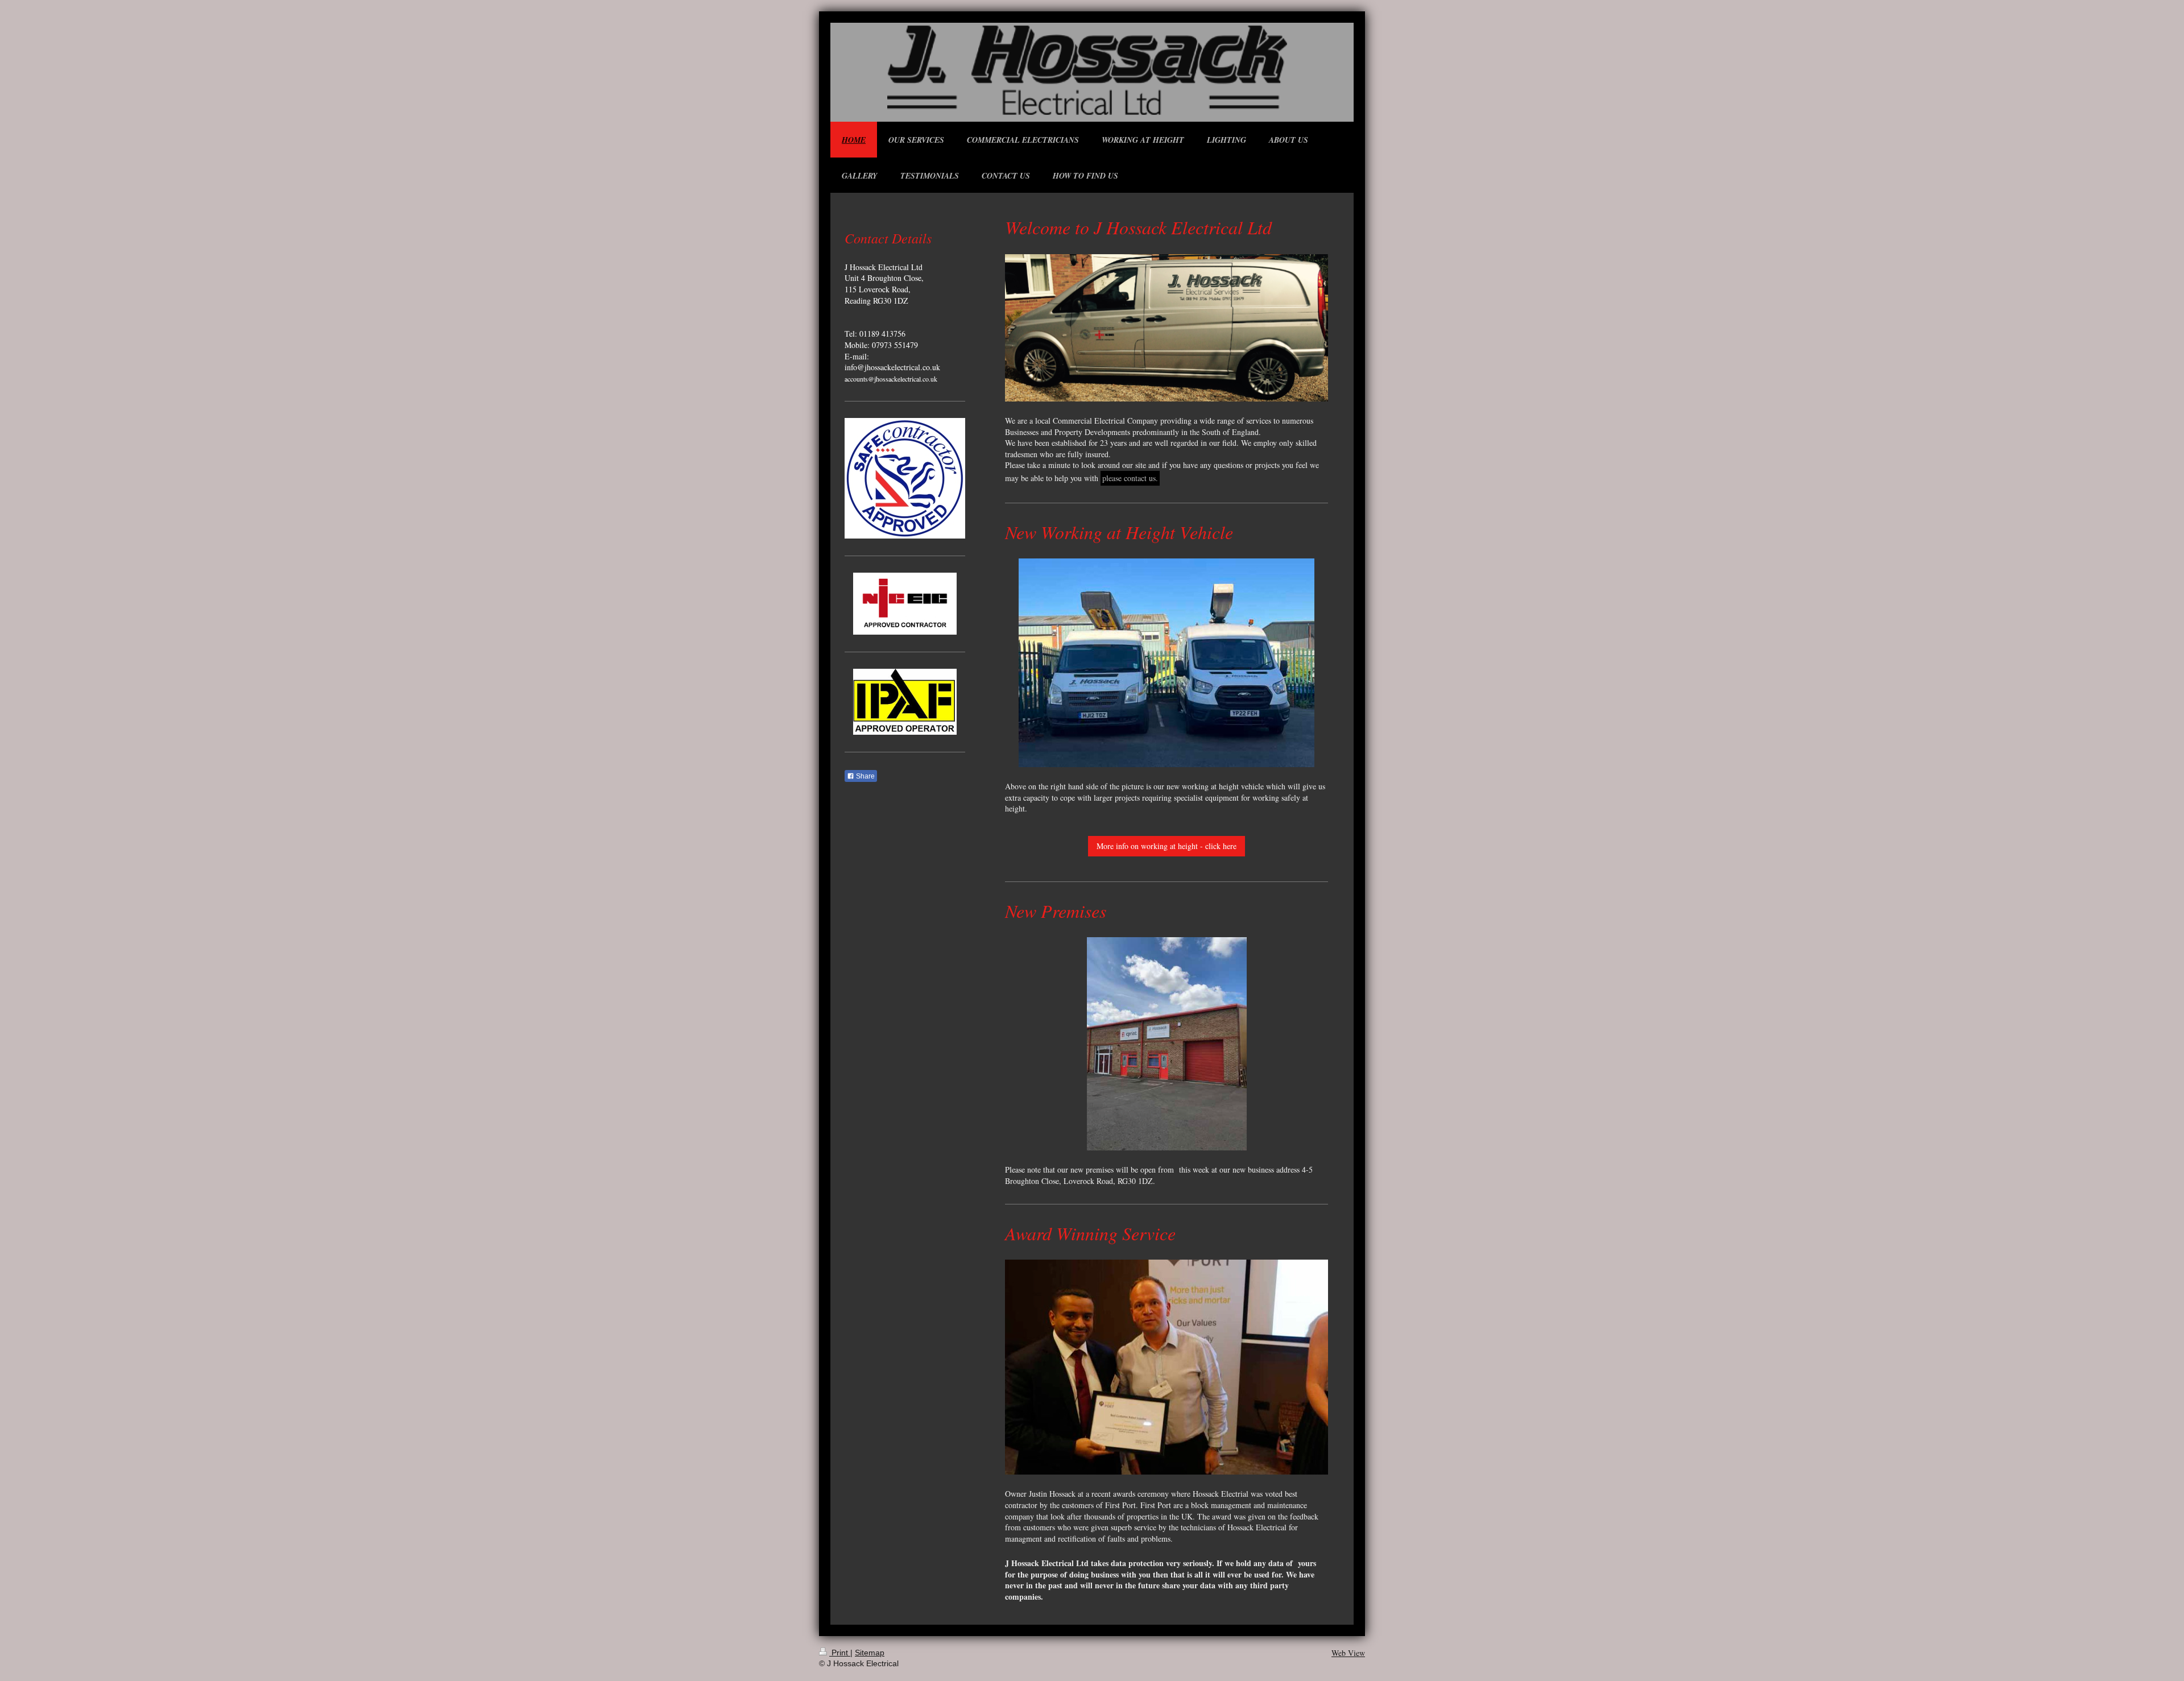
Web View (1348, 1653)
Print (840, 1653)
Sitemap (870, 1653)
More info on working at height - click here (1167, 846)
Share (864, 776)
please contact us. (1130, 478)
